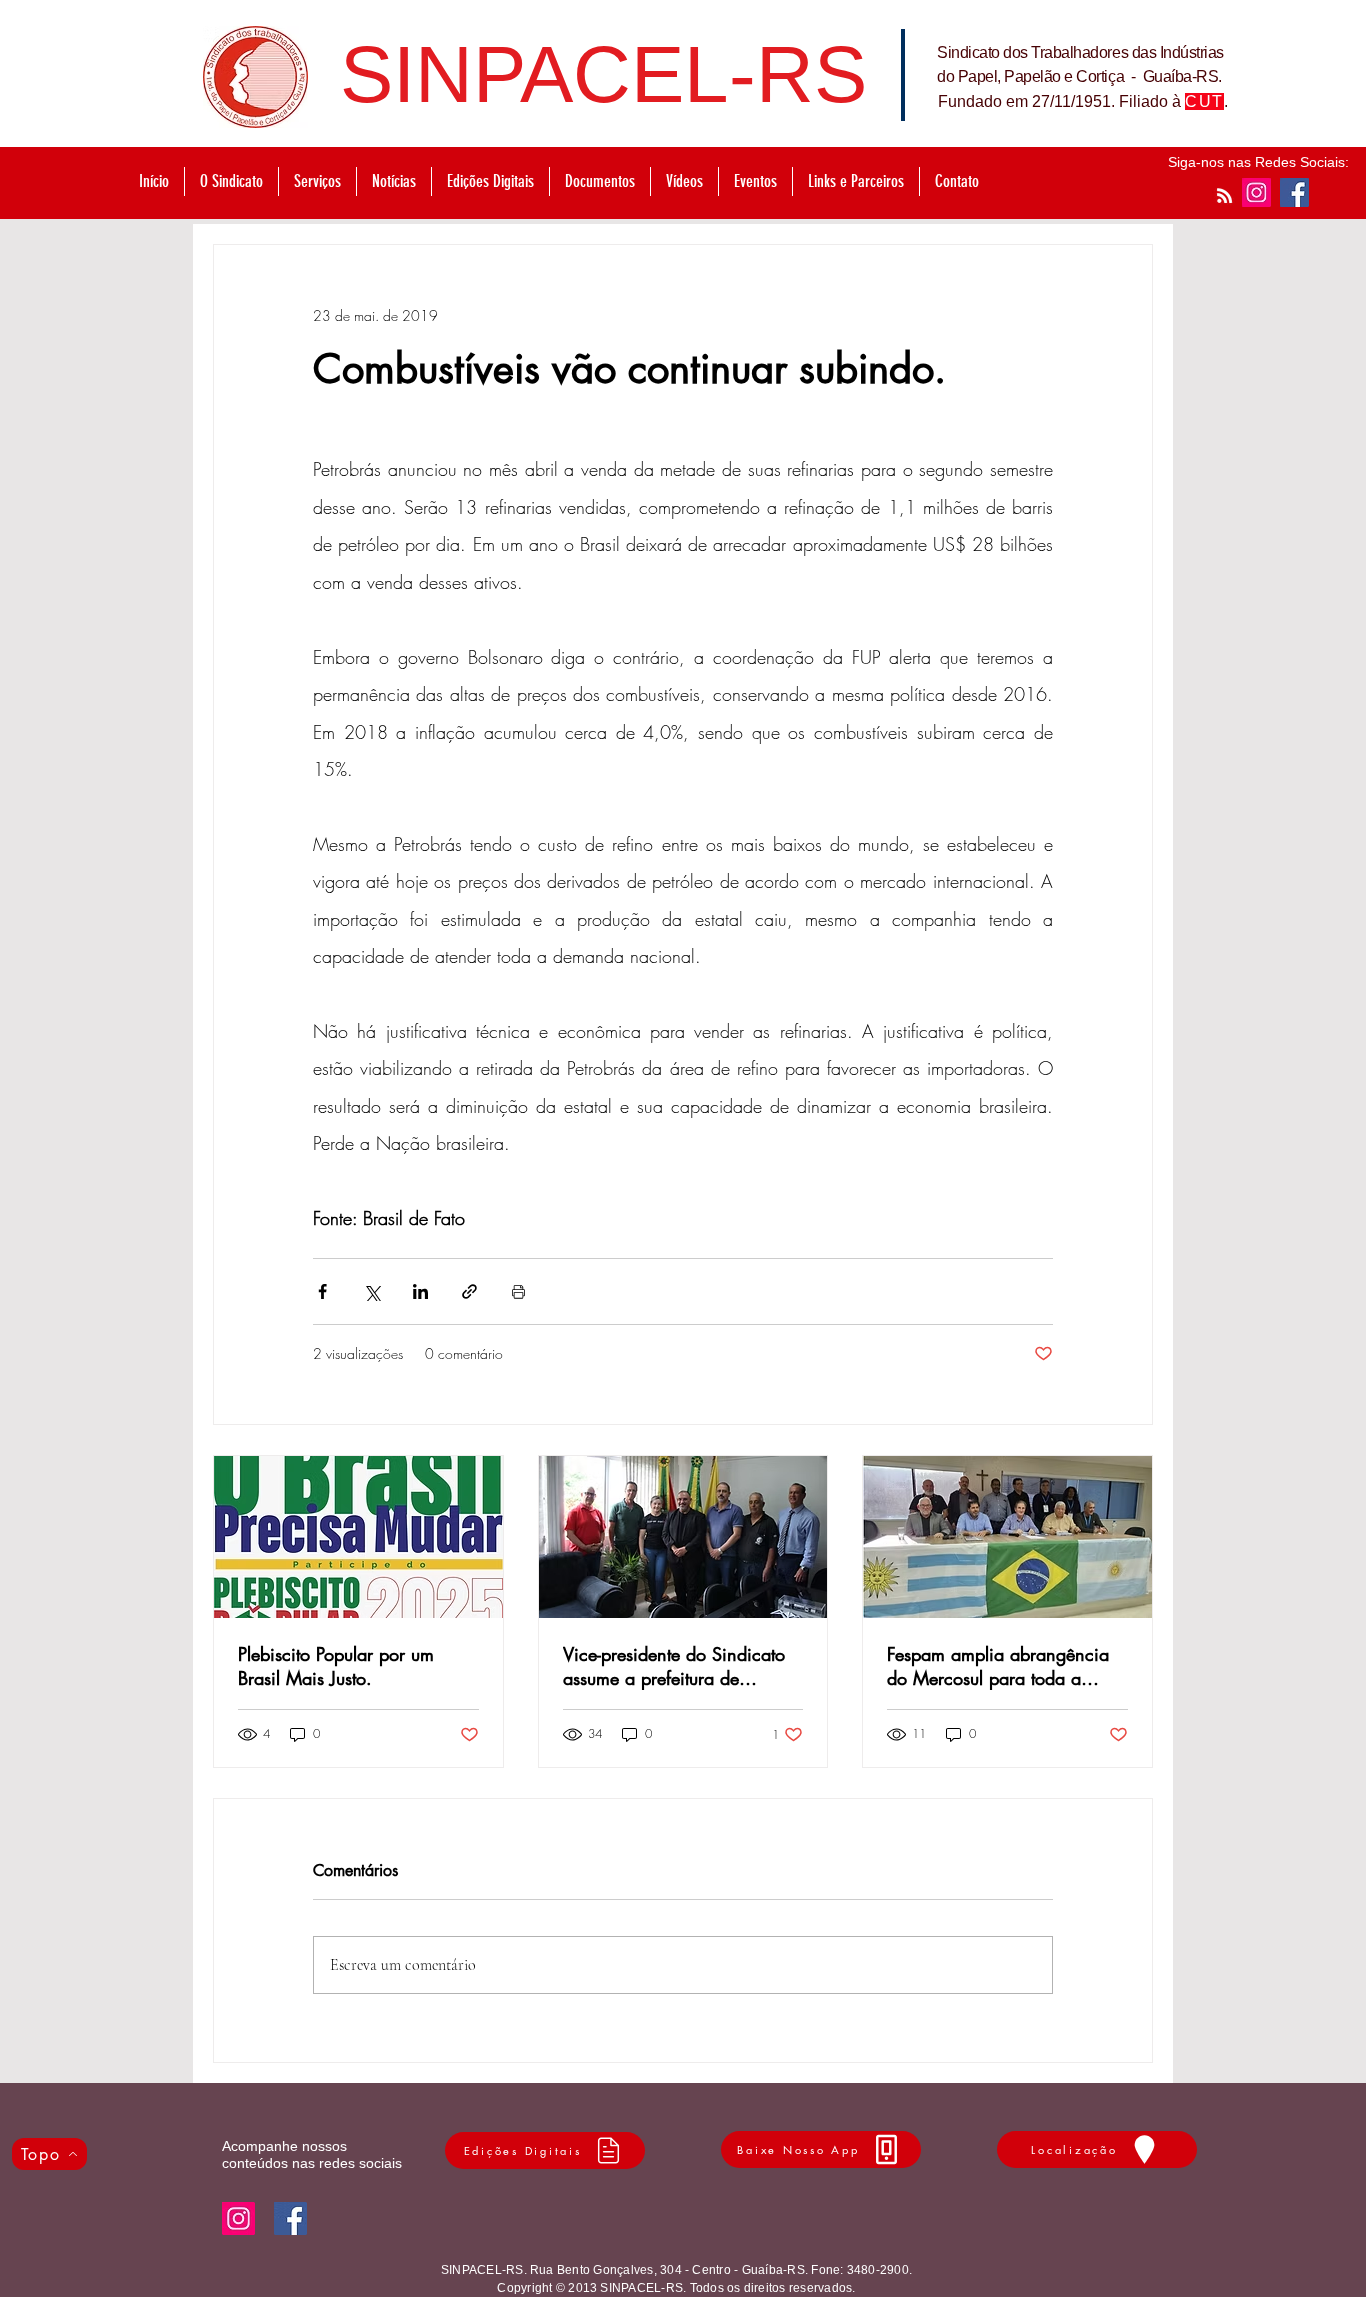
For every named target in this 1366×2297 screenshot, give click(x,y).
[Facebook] (1294, 192)
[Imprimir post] (518, 1291)
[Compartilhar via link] (469, 1291)
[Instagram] (1256, 192)
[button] (317, 181)
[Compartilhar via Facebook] (322, 1291)
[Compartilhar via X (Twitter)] (371, 1291)
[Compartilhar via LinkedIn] (420, 1291)
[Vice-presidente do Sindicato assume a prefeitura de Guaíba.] (683, 1537)
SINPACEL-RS (603, 74)
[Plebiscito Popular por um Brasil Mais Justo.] (358, 1537)
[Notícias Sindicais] (1224, 195)
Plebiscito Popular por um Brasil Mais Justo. (336, 1666)
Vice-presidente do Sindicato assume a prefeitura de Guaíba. (674, 1666)
